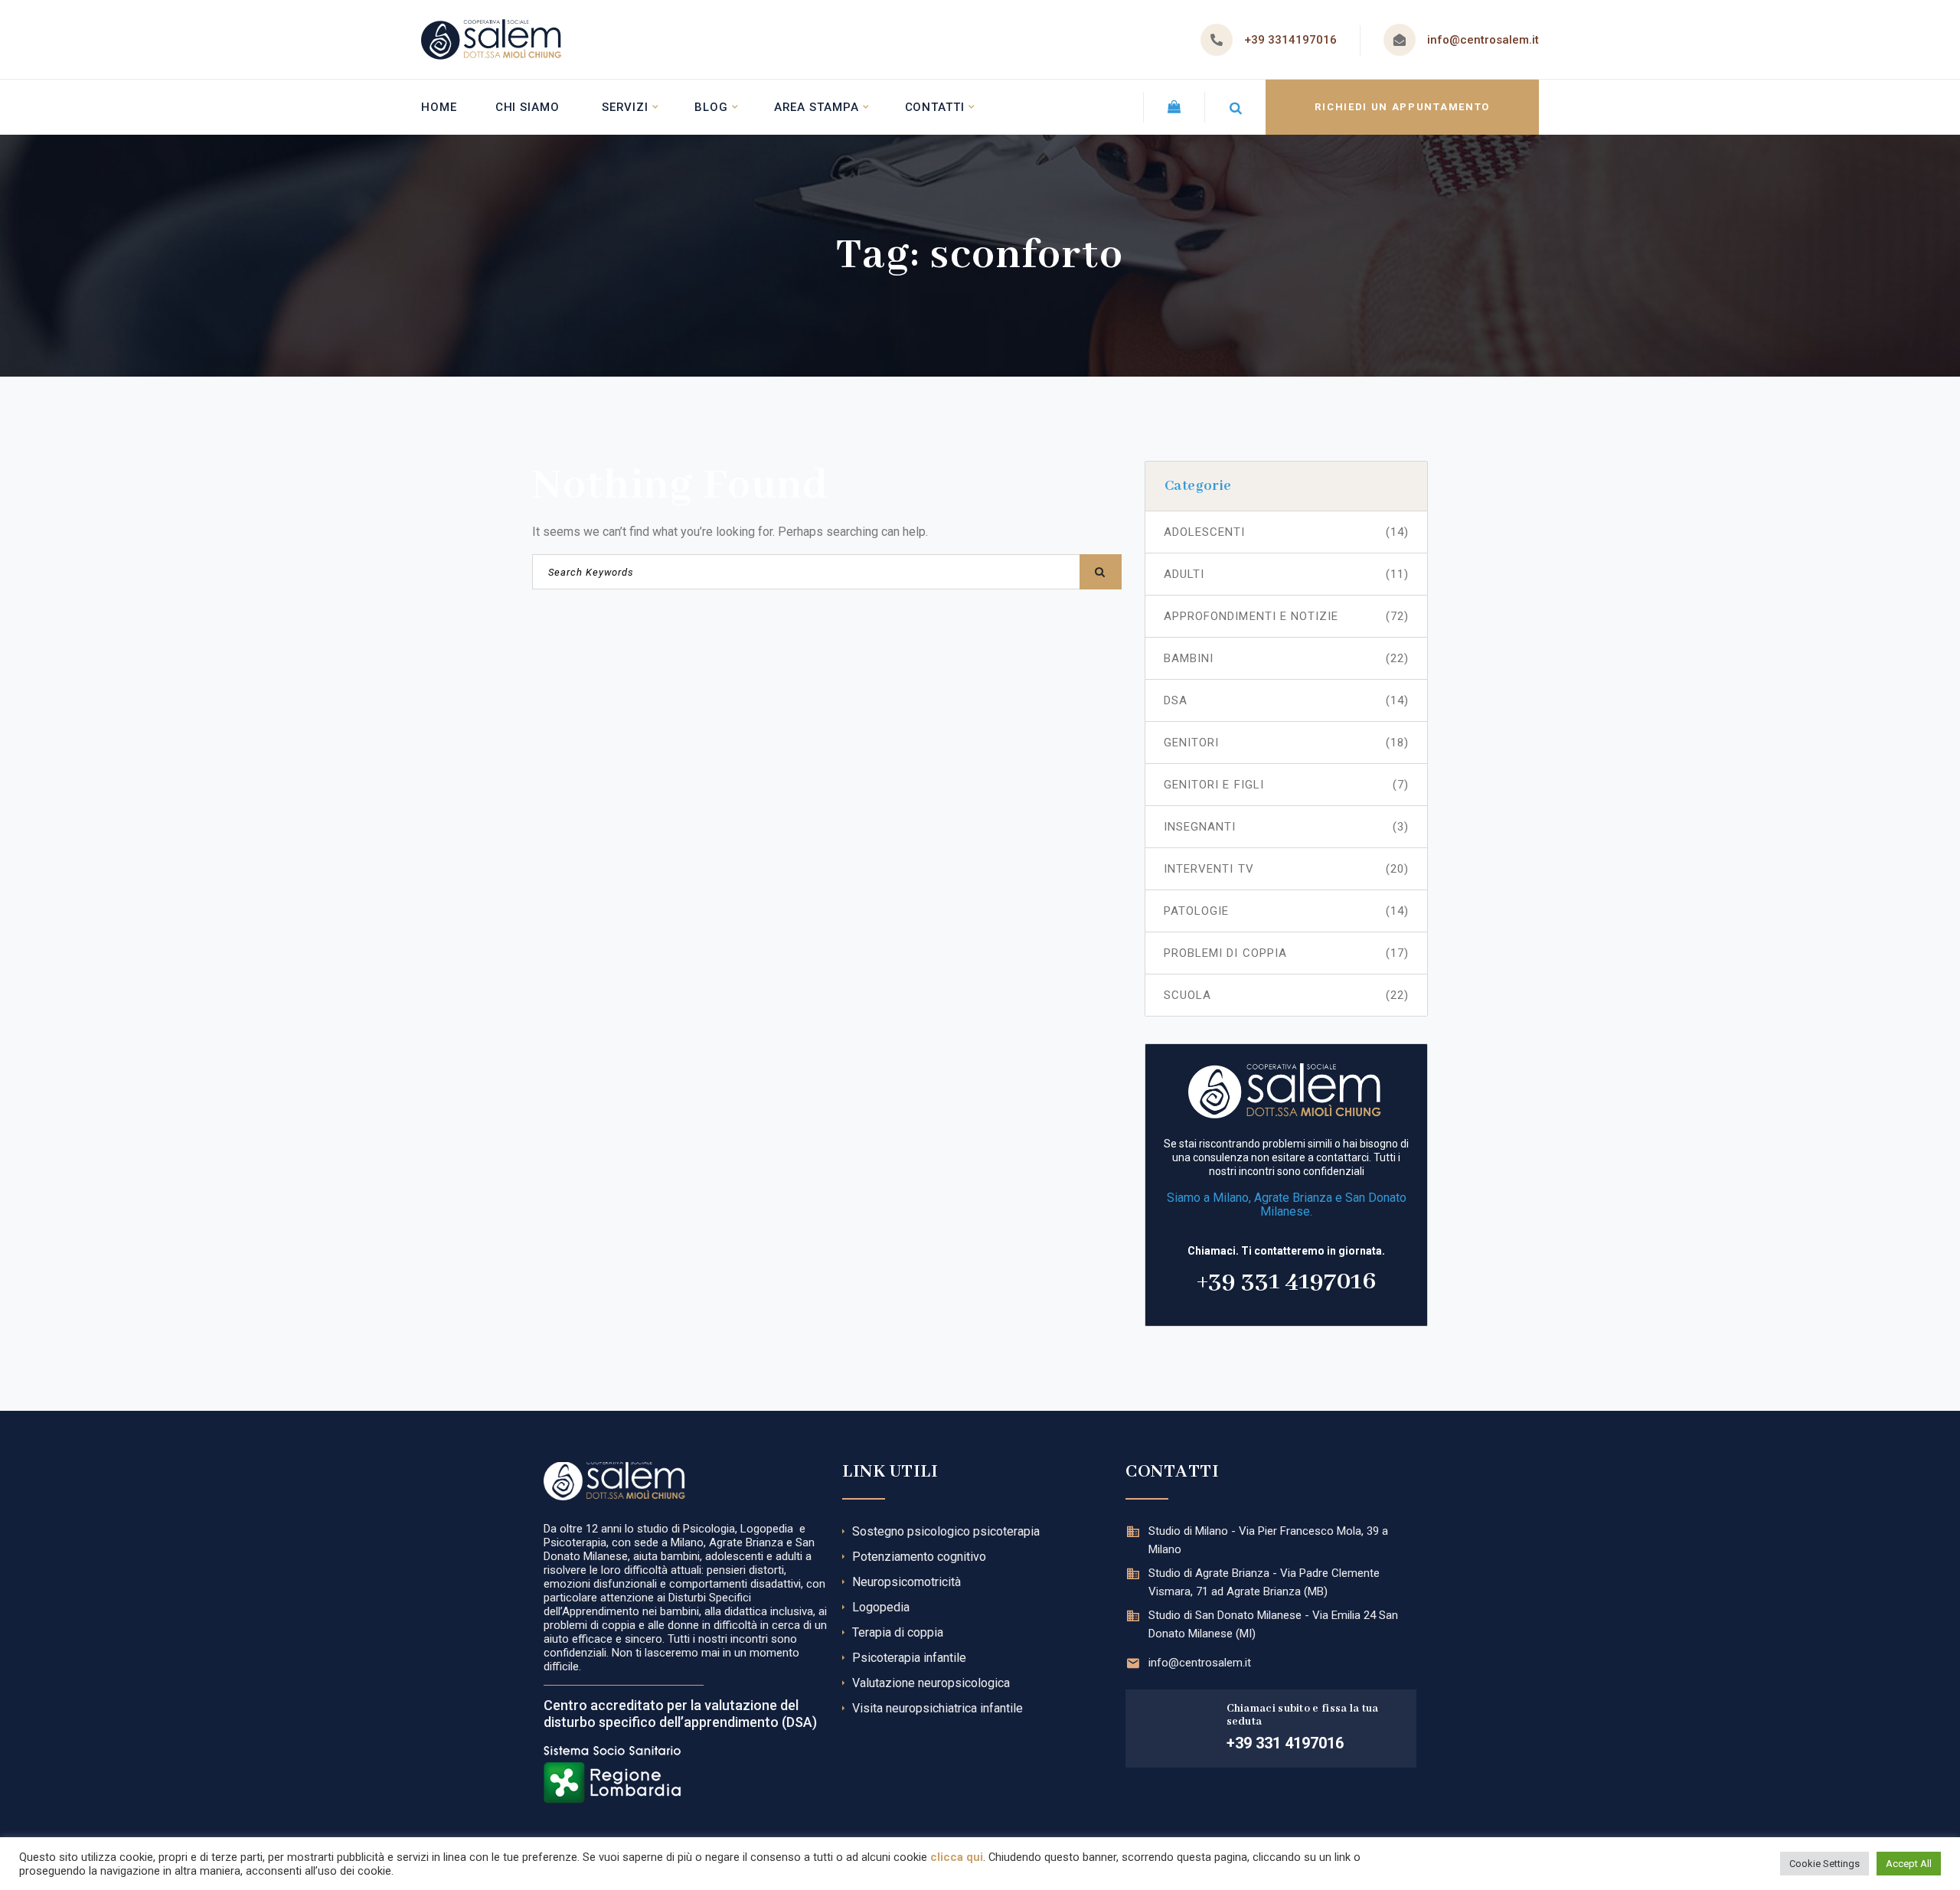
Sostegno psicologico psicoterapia (946, 1531)
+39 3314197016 (1290, 40)
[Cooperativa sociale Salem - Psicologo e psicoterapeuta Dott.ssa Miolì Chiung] (491, 39)
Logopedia (881, 1607)
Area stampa (817, 107)
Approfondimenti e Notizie (1286, 616)
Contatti (935, 107)
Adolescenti (1286, 532)
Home (439, 107)
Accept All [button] (1909, 1864)
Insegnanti (1286, 827)
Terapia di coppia (898, 1632)
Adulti (1286, 574)
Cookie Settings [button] (1824, 1864)
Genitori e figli (1286, 785)
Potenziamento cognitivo (919, 1557)
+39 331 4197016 (1286, 1282)
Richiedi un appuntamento (1402, 107)
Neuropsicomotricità (906, 1582)
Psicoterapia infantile (909, 1658)
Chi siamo (528, 107)
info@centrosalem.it (1483, 40)
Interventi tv (1286, 869)
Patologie (1286, 911)
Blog (711, 107)
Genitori (1286, 743)
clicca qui (957, 1857)
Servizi (625, 107)
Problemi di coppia (1286, 953)
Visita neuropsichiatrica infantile (938, 1708)
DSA (1286, 700)
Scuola (1286, 995)
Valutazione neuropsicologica (931, 1683)
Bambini (1286, 658)
